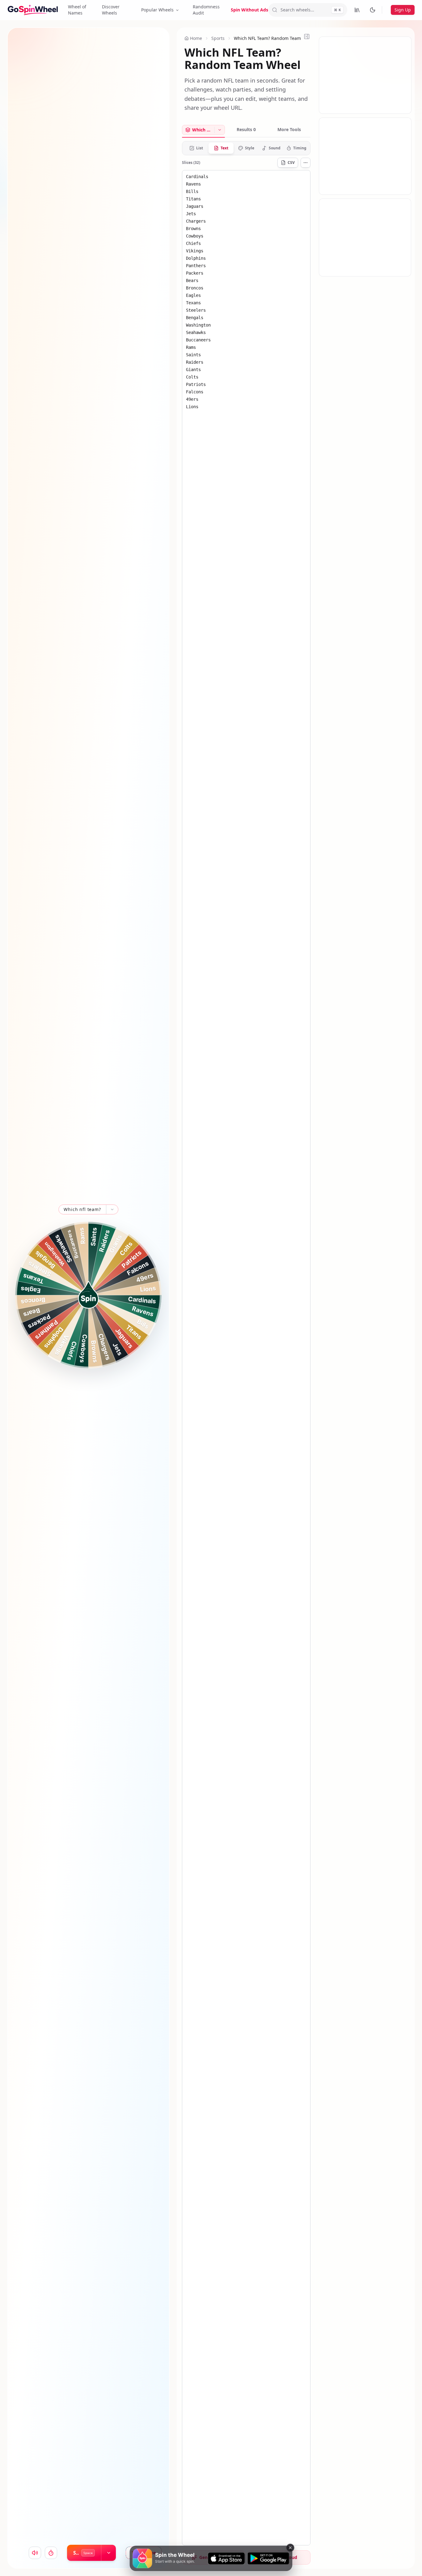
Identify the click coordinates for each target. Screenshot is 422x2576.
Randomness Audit (206, 10)
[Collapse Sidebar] (307, 36)
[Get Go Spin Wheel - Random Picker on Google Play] (268, 2558)
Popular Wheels (157, 10)
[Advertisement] (365, 75)
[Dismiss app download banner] (290, 2548)
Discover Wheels (111, 10)
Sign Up (403, 10)
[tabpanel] (246, 1343)
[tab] (198, 130)
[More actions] (306, 163)
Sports (218, 38)
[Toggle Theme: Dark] (373, 10)
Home (196, 38)
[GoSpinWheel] (33, 10)
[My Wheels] (357, 10)
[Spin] (88, 1295)
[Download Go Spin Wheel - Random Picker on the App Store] (226, 2558)
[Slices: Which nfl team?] (220, 130)
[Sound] (35, 2553)
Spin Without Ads (249, 10)
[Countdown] (51, 2553)
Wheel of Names (77, 10)
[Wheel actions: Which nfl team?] (112, 1209)
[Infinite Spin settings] (109, 2553)
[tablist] (246, 131)
